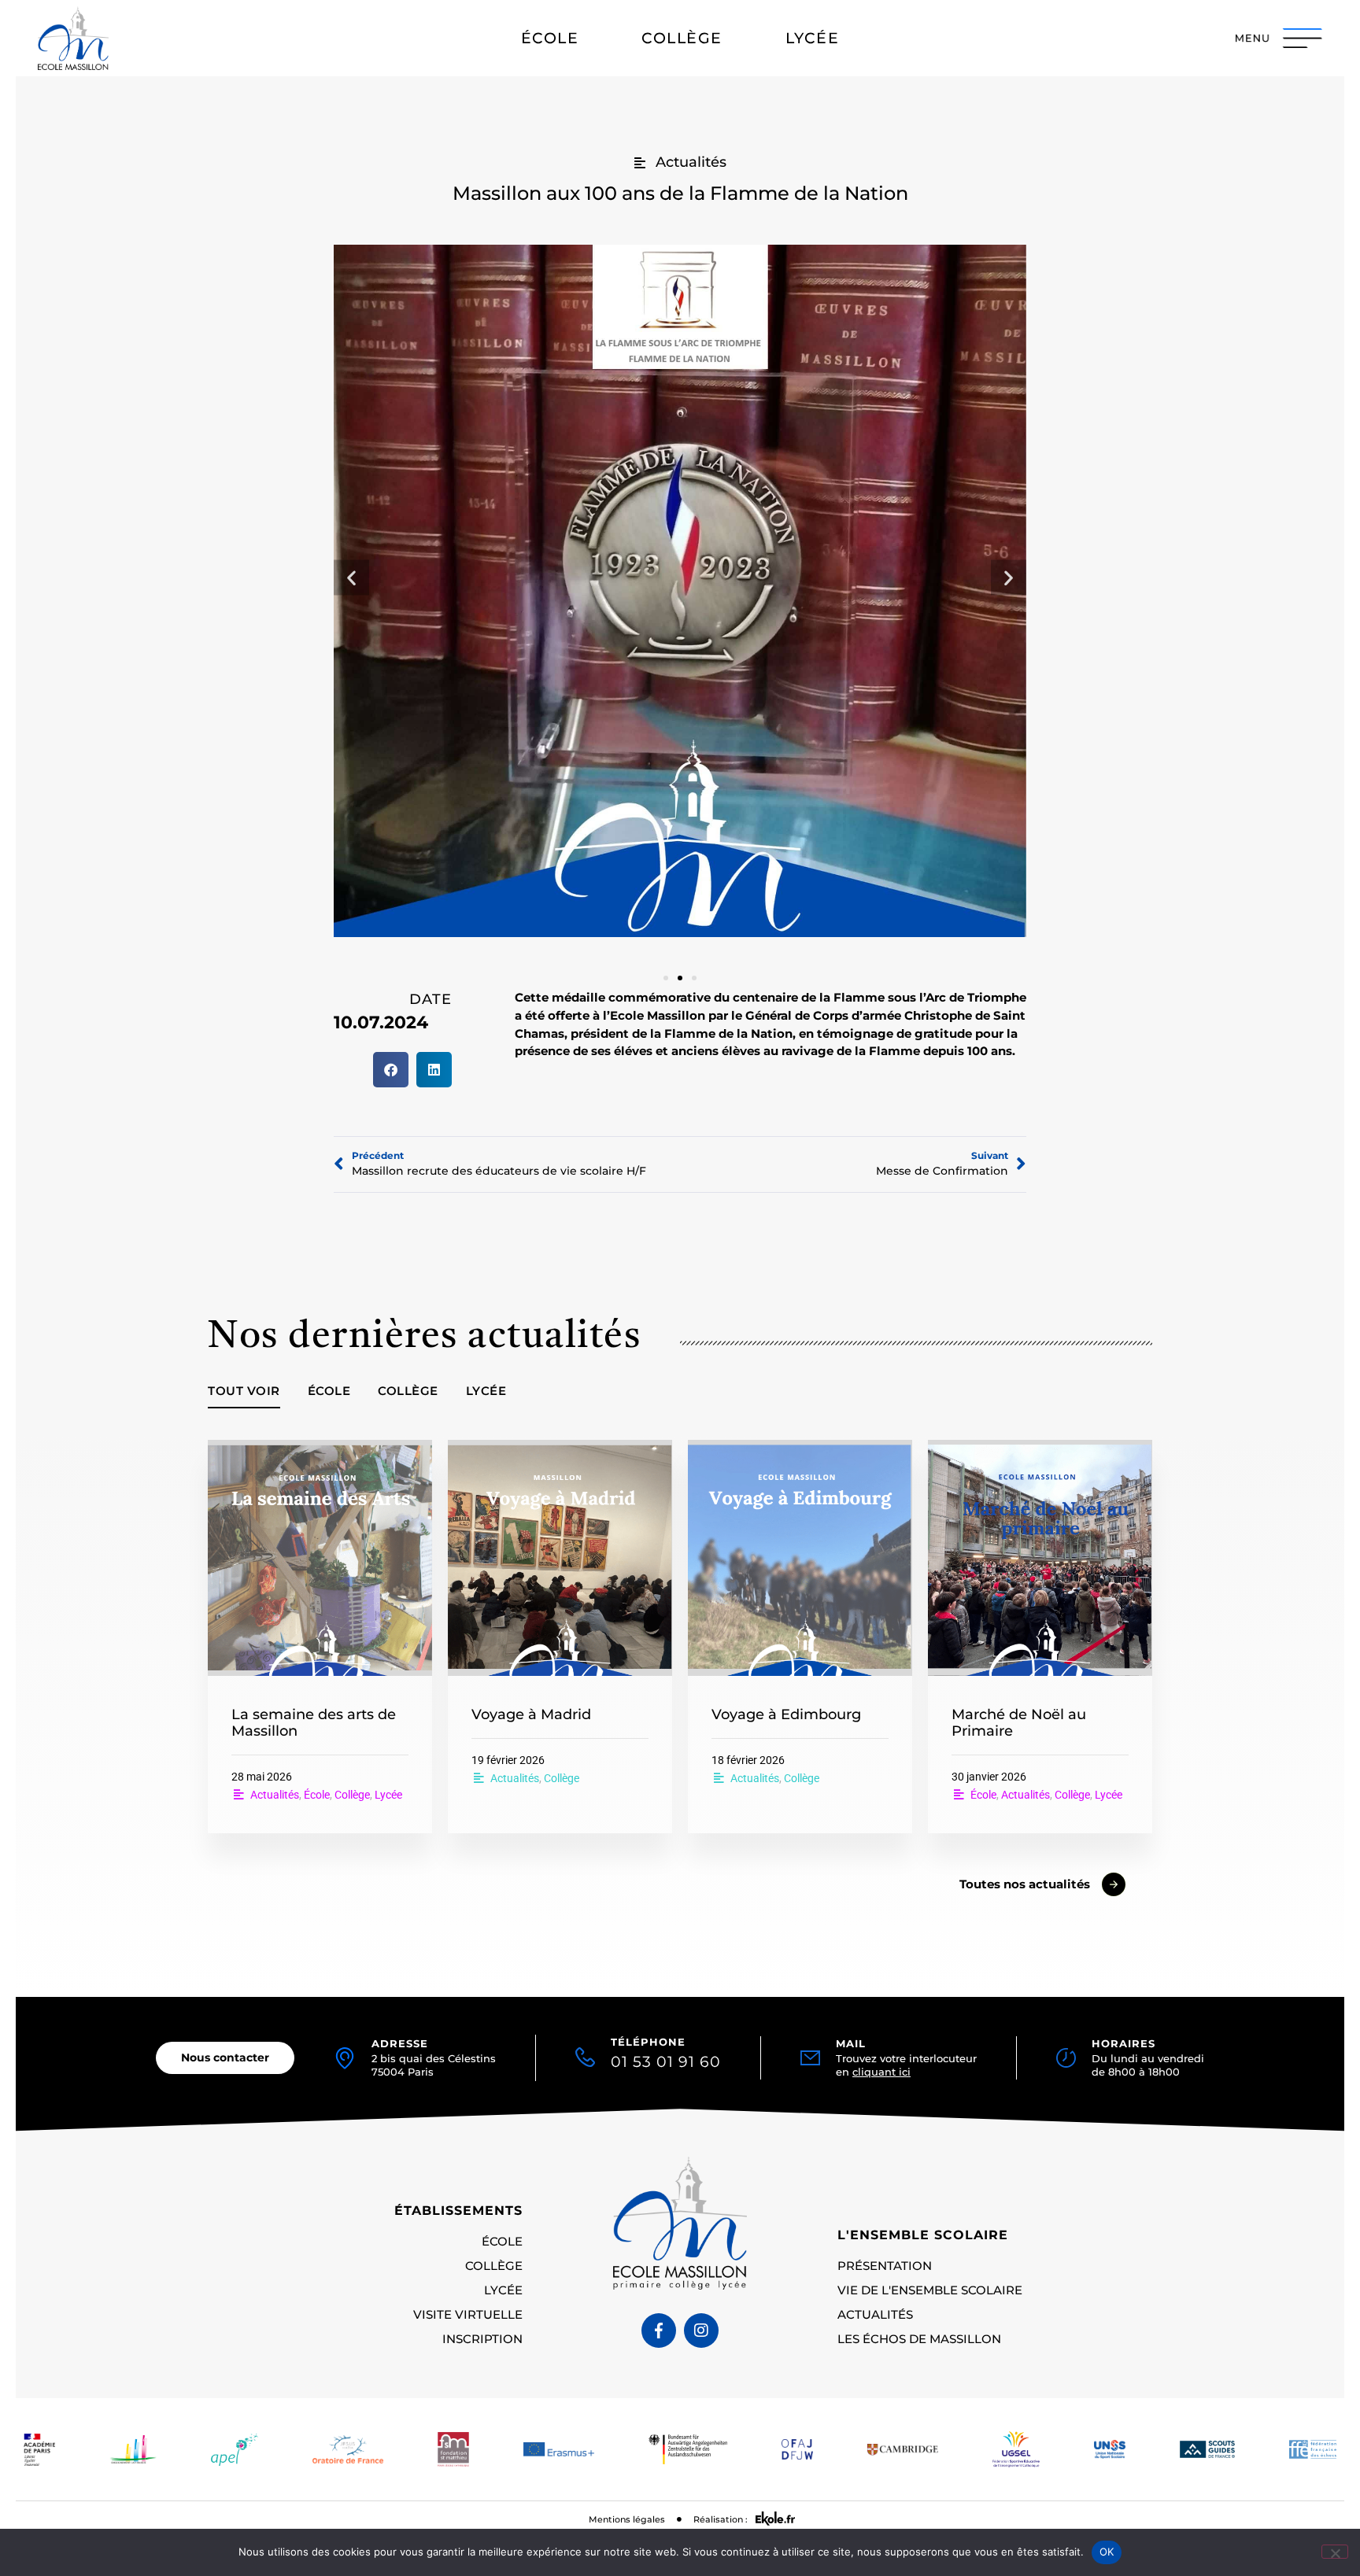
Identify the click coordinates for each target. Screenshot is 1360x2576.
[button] (351, 578)
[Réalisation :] (775, 2519)
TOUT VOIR (244, 1391)
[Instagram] (701, 2331)
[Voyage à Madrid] (560, 1558)
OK (1107, 2552)
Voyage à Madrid (531, 1714)
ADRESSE (400, 2044)
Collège (408, 1391)
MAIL (851, 2044)
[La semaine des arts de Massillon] (320, 1558)
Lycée (486, 1391)
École (329, 1391)
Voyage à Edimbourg (786, 1714)
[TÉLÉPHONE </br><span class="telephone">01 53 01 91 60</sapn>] (585, 2053)
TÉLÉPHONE (666, 2054)
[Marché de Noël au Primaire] (1040, 1558)
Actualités (275, 1795)
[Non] (1335, 2552)
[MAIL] (810, 2058)
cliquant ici (881, 2072)
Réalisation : (721, 2519)
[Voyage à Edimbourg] (800, 1558)
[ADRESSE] (345, 2058)
